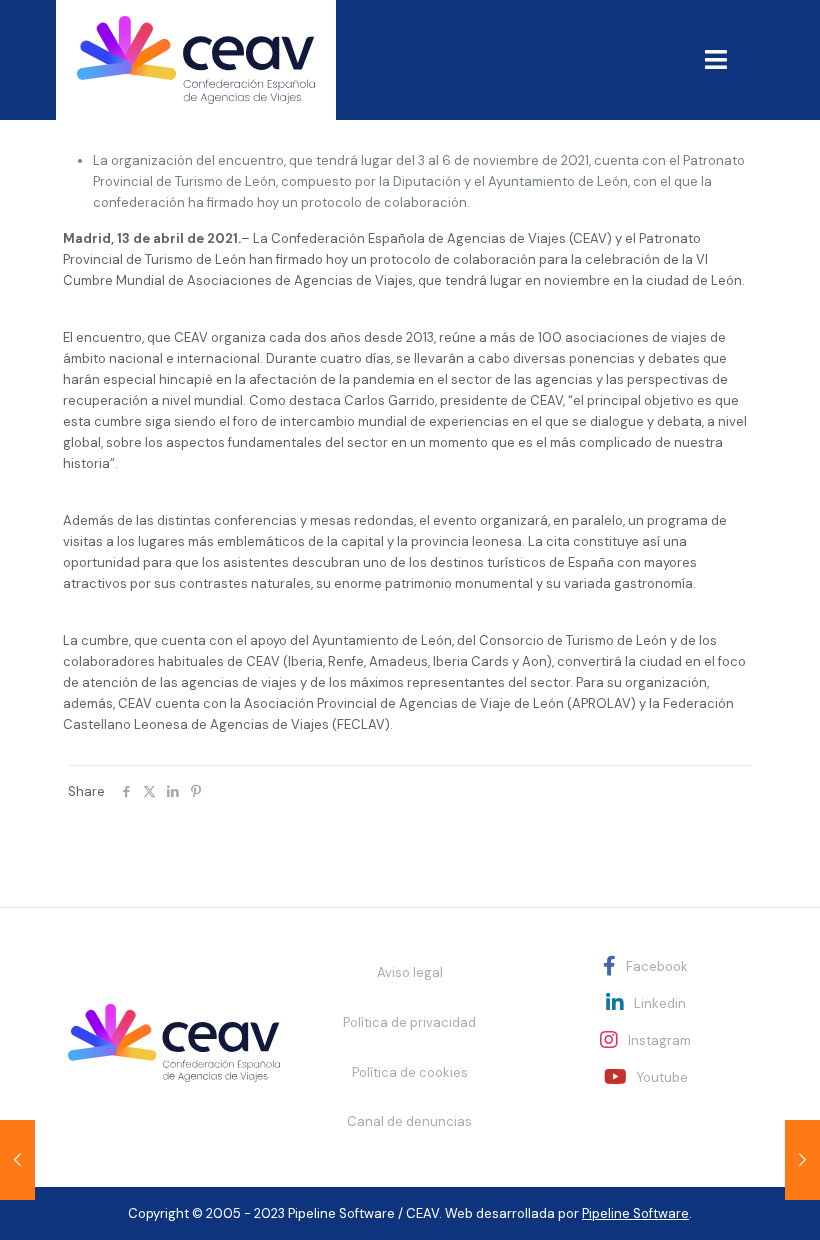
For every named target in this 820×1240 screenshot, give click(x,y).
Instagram (659, 1040)
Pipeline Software (635, 1213)
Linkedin (660, 1003)
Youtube (662, 1077)
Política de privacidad (409, 1022)
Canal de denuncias (409, 1121)
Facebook (657, 966)
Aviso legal (410, 972)
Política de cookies (410, 1072)
